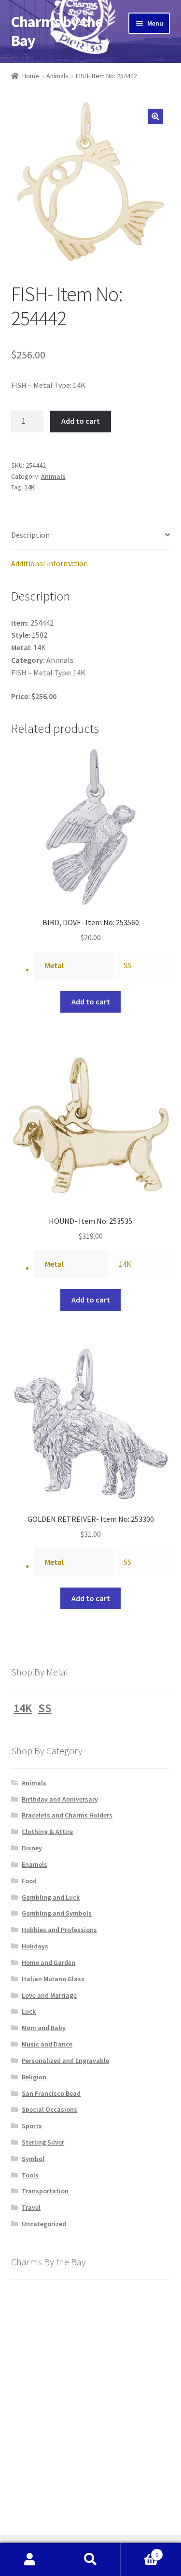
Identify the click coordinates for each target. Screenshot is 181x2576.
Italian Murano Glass (53, 1979)
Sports (32, 2126)
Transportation (45, 2191)
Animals (57, 76)
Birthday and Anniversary (60, 1799)
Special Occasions (49, 2109)
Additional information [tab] (49, 563)
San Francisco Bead (51, 2093)
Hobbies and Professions (59, 1930)
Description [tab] (30, 535)
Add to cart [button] (91, 1002)
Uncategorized (44, 2224)
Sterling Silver (43, 2142)
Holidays (35, 1946)
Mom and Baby (44, 2028)
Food (29, 1881)
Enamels (35, 1864)
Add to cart (81, 421)
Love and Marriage (49, 1995)
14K (29, 487)
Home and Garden (49, 1962)
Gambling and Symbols (57, 1913)
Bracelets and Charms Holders (67, 1815)
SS (127, 965)
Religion (34, 2077)
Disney (32, 1848)
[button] (155, 116)
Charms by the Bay (57, 31)
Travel (31, 2207)
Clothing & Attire (47, 1832)
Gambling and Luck (51, 1897)
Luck (29, 2011)
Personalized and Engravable (65, 2061)
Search (90, 2560)
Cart (139, 2551)
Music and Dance (47, 2044)
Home (31, 76)
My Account (30, 2560)
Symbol (33, 2159)
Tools (30, 2175)
